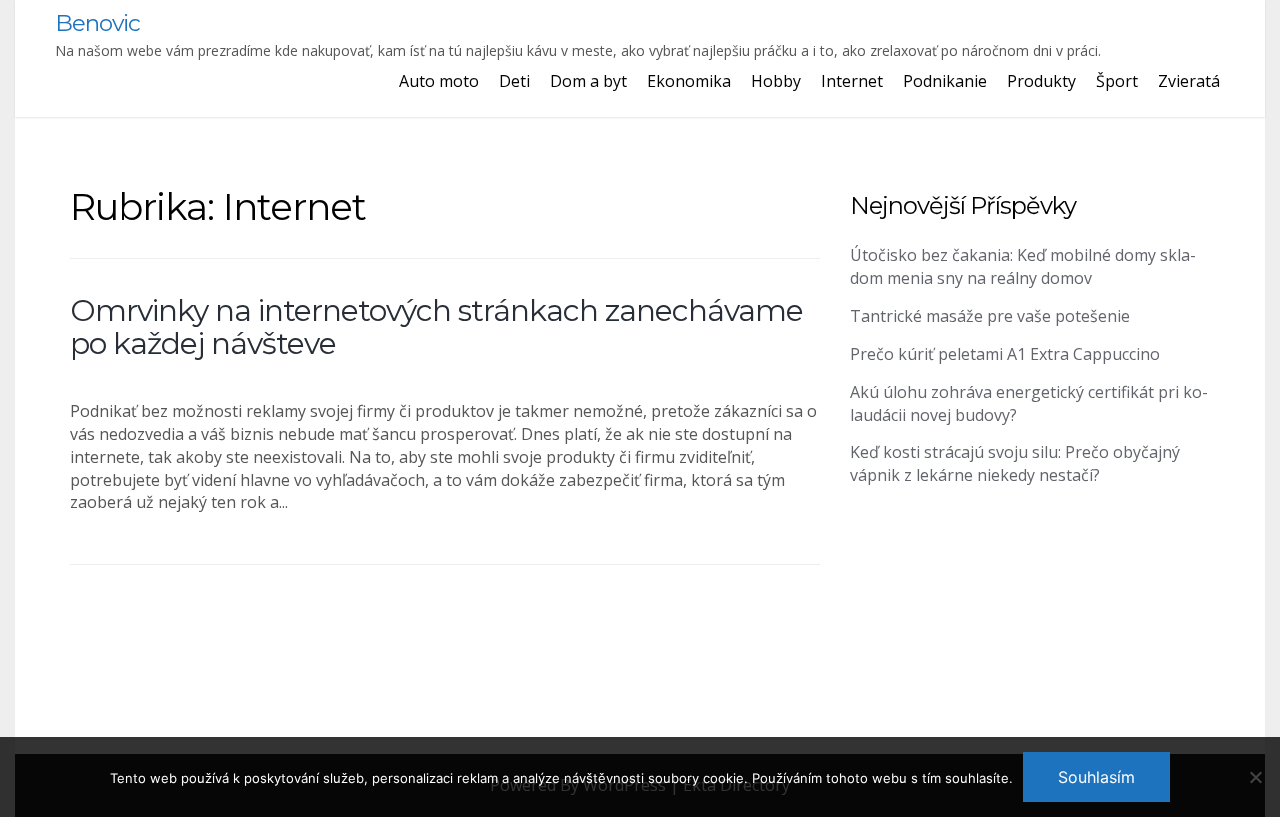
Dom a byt (588, 81)
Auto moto (439, 81)
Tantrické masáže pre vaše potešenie (990, 316)
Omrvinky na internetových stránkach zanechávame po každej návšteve (436, 327)
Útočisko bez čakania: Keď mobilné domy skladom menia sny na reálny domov (1023, 266)
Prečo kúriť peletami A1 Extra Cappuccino (1005, 354)
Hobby (776, 81)
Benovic (97, 23)
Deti (514, 81)
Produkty (1041, 81)
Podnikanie (945, 81)
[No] (1255, 777)
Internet (852, 81)
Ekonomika (689, 81)
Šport (1117, 81)
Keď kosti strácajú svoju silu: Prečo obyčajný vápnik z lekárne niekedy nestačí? (1015, 463)
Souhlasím (1096, 777)
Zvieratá (1189, 81)
